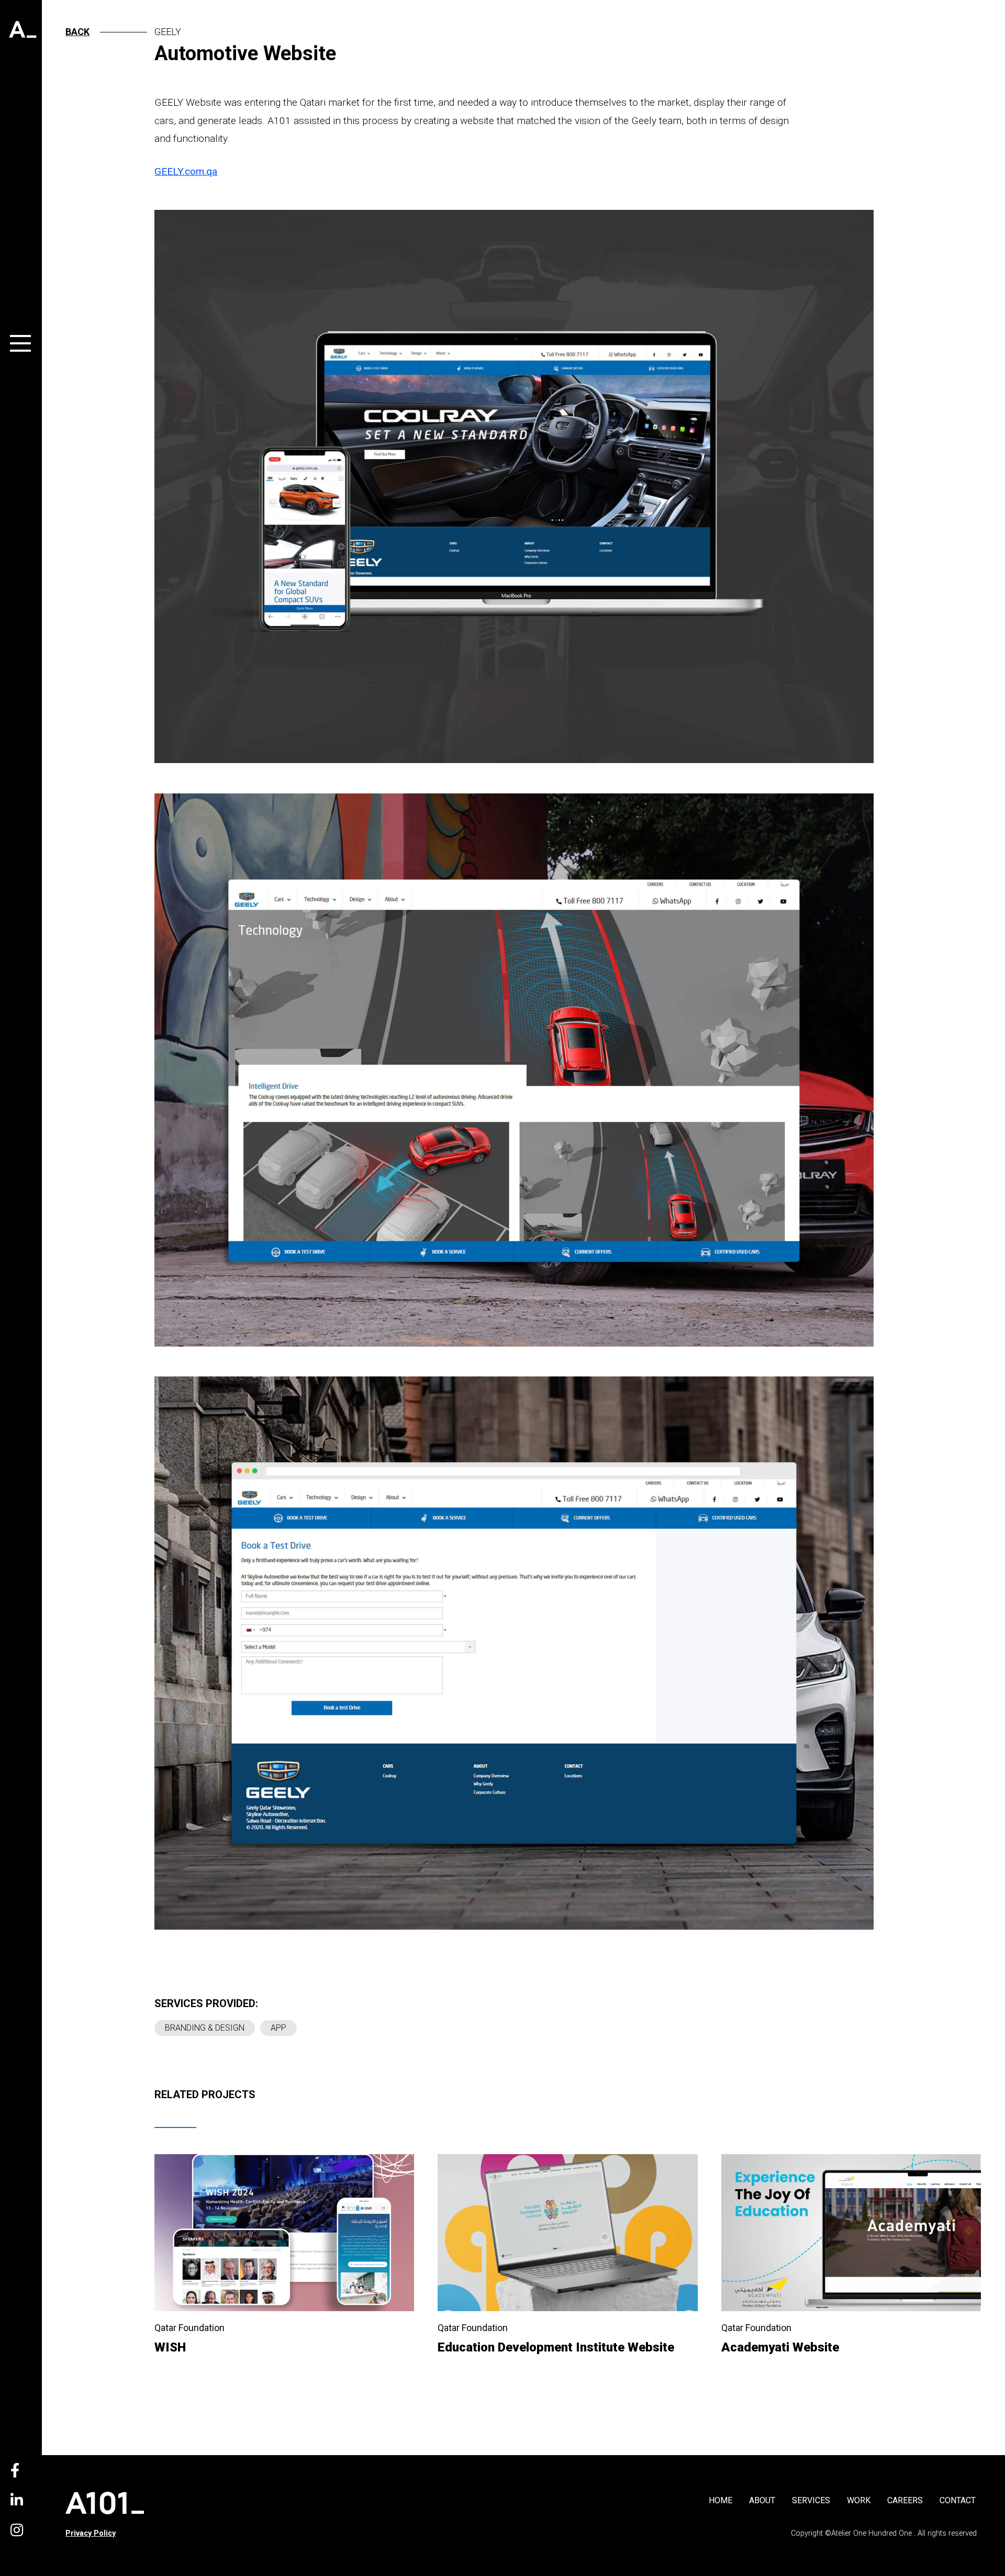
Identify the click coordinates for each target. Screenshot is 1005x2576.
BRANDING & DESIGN (205, 2028)
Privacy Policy (91, 2533)
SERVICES (811, 2500)
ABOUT (762, 2500)
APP (278, 2028)
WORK (859, 2500)
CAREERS (905, 2500)
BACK (77, 32)
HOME (721, 2500)
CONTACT (958, 2500)
